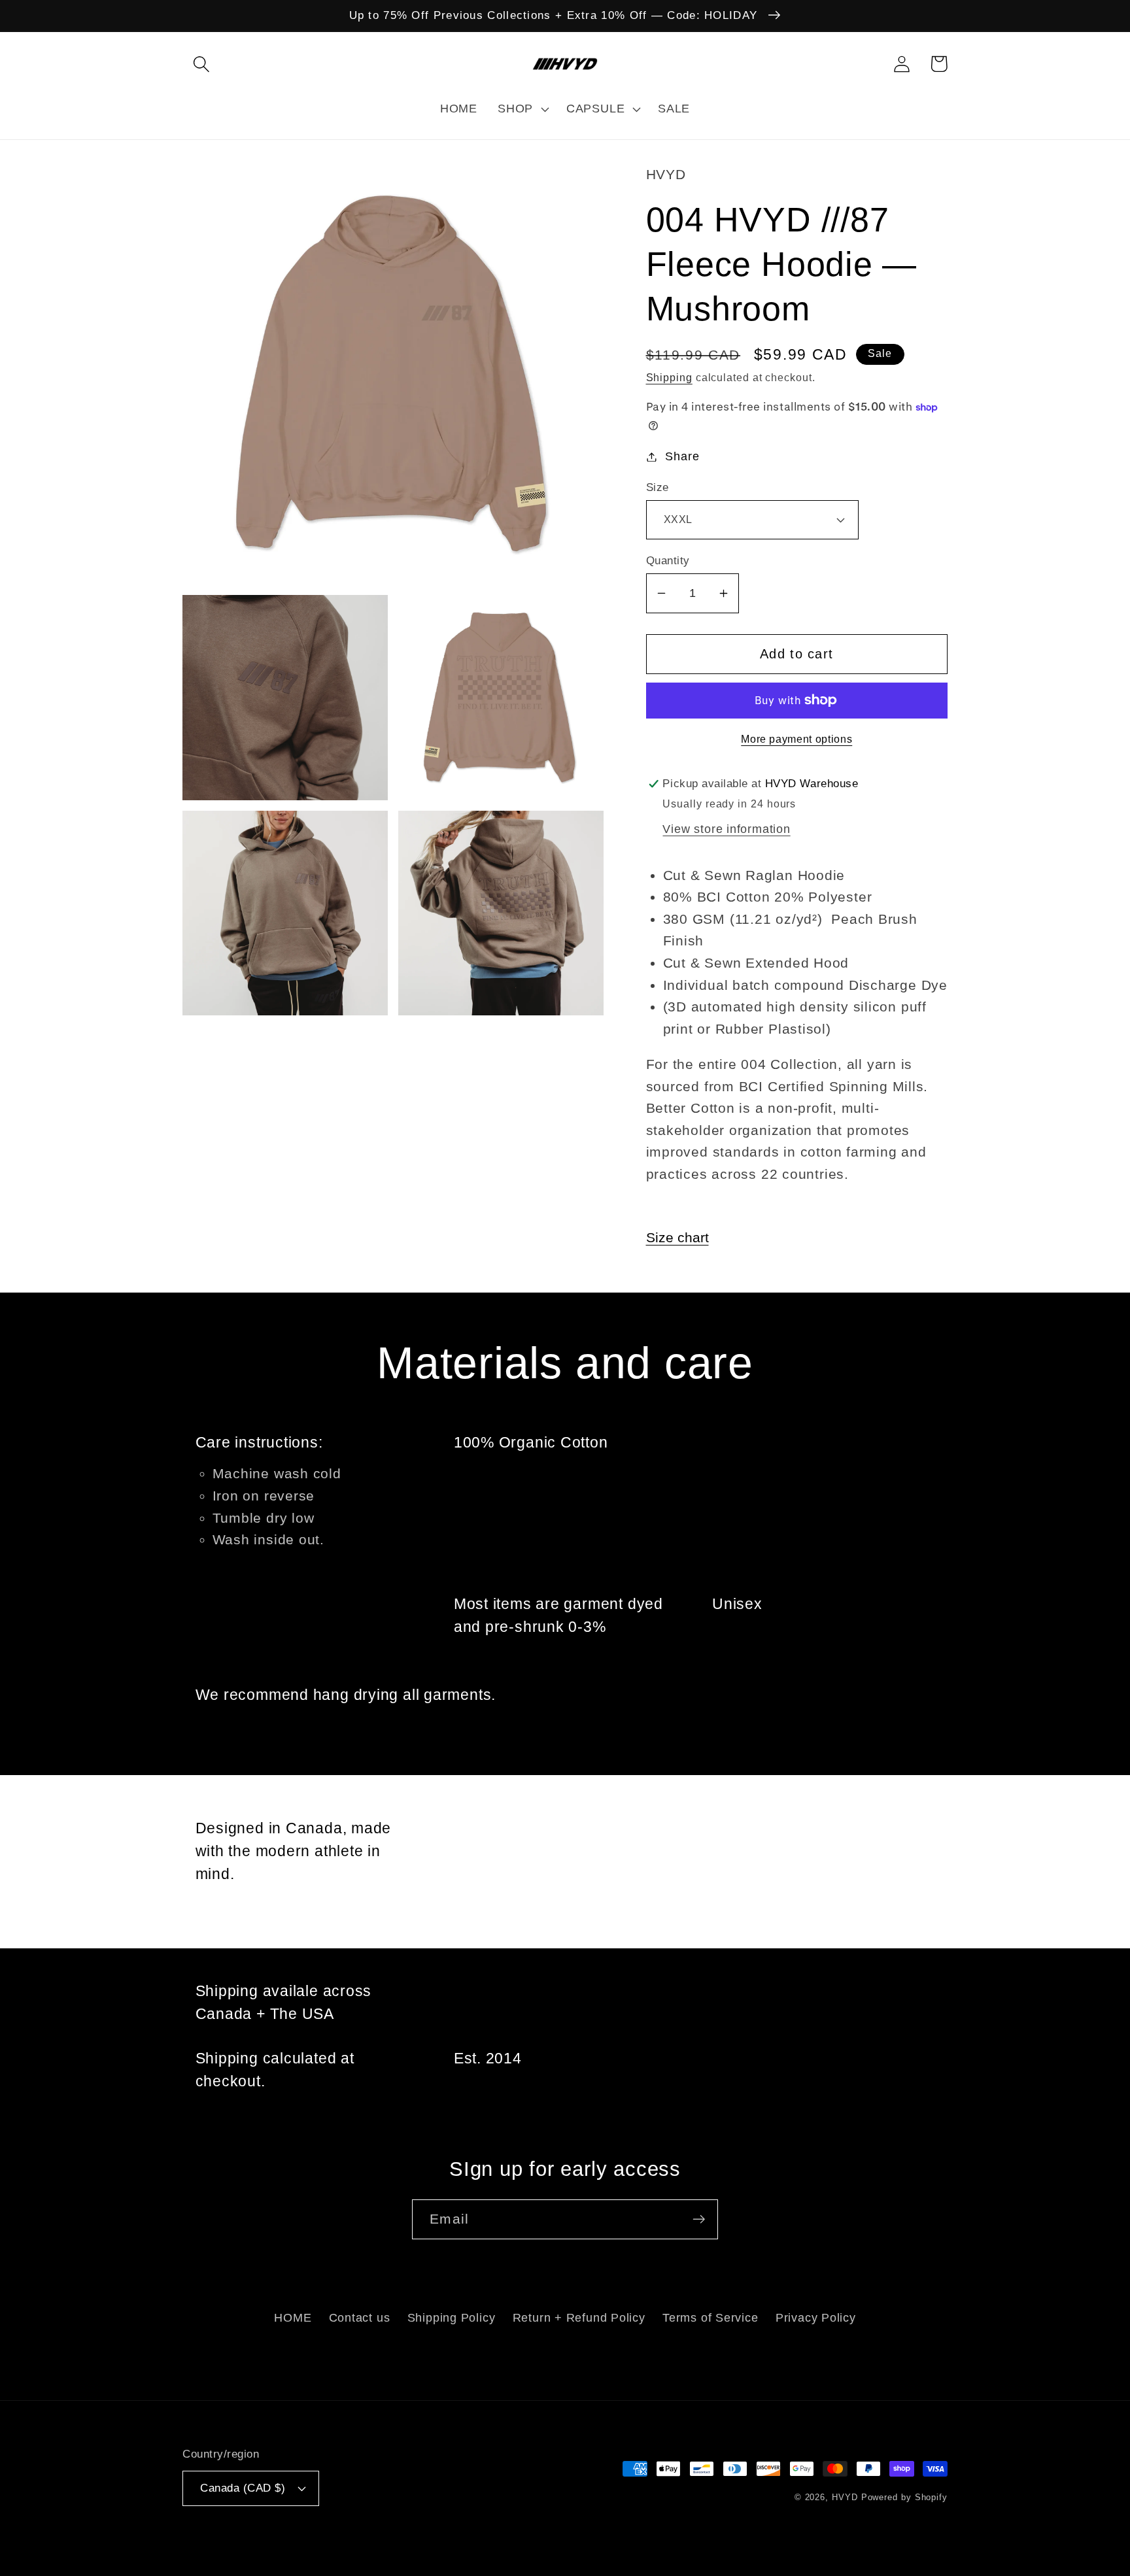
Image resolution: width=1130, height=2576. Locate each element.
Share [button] (682, 456)
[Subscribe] (699, 2219)
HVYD (845, 2497)
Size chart (677, 1237)
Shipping (669, 378)
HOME (293, 2318)
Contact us (360, 2318)
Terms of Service (710, 2318)
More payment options (796, 739)
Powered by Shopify (904, 2497)
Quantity (668, 561)
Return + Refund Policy (579, 2318)
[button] (201, 64)
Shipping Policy (452, 2318)
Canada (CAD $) (243, 2488)
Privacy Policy (816, 2318)
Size (658, 487)
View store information (726, 829)
